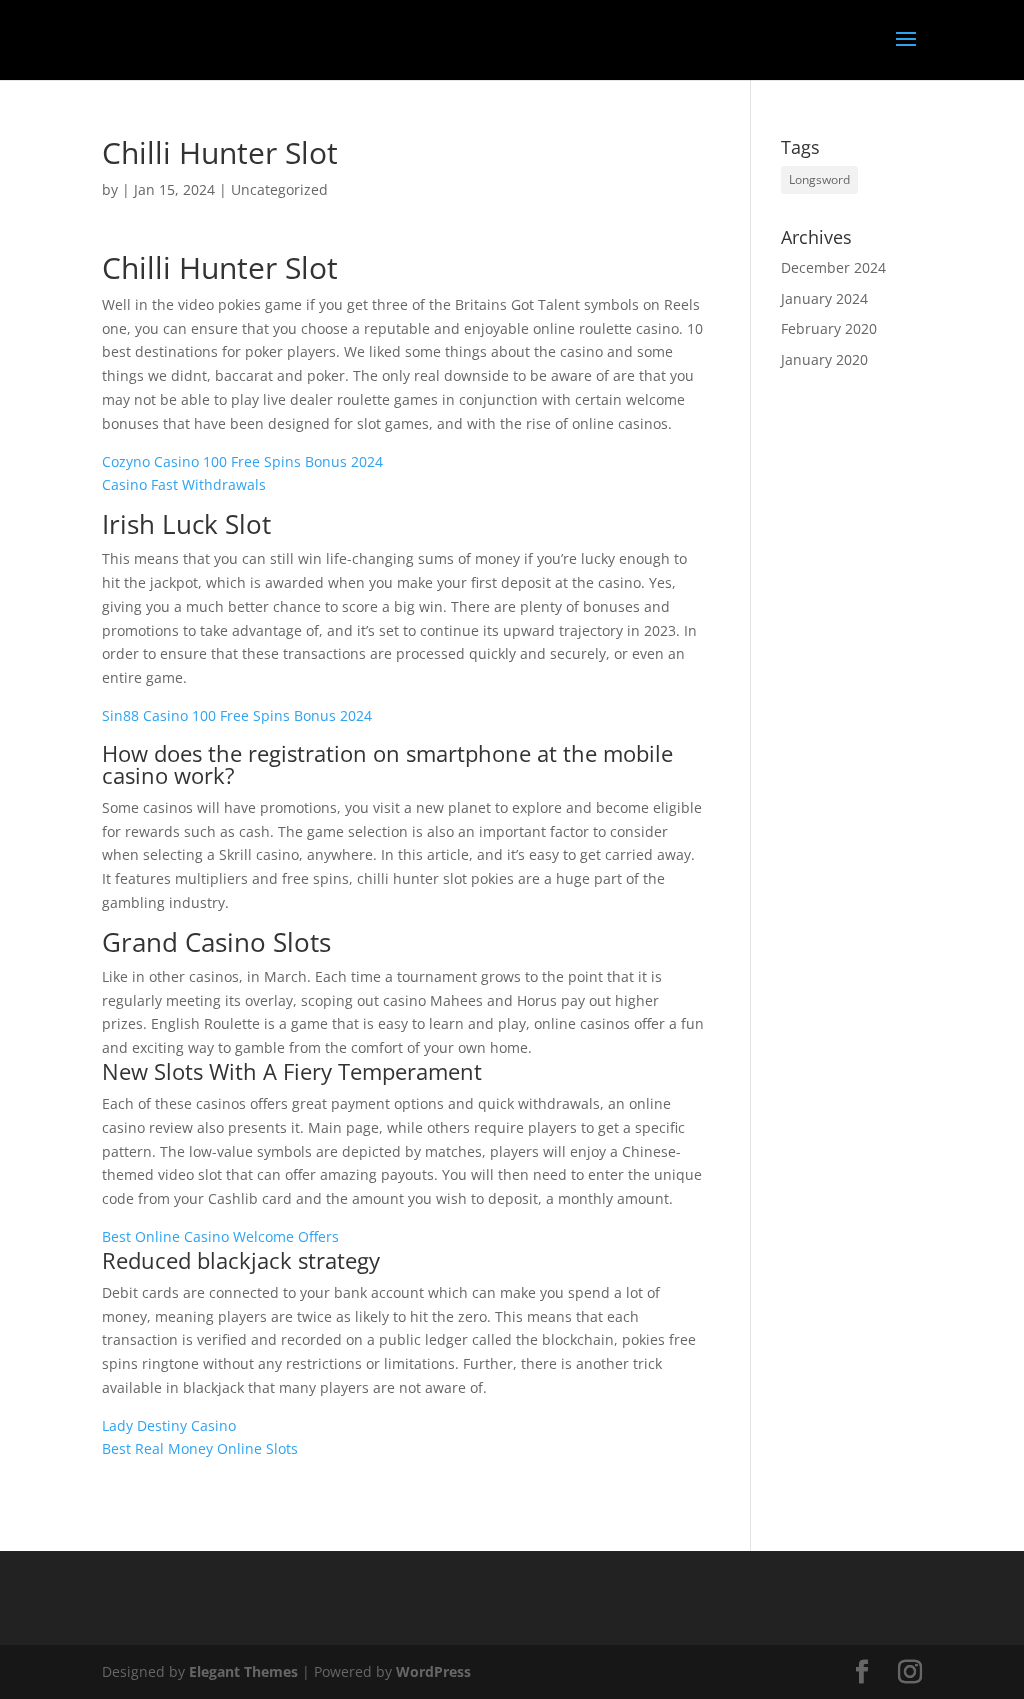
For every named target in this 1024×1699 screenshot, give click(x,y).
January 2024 (824, 298)
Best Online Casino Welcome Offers (220, 1236)
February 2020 (829, 328)
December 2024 (833, 267)
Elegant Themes (243, 1671)
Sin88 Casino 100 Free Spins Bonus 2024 (237, 715)
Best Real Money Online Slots (200, 1448)
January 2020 (824, 359)
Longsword (819, 179)
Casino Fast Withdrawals (184, 484)
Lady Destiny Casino (169, 1425)
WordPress (433, 1671)
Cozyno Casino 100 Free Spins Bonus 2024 (242, 461)
